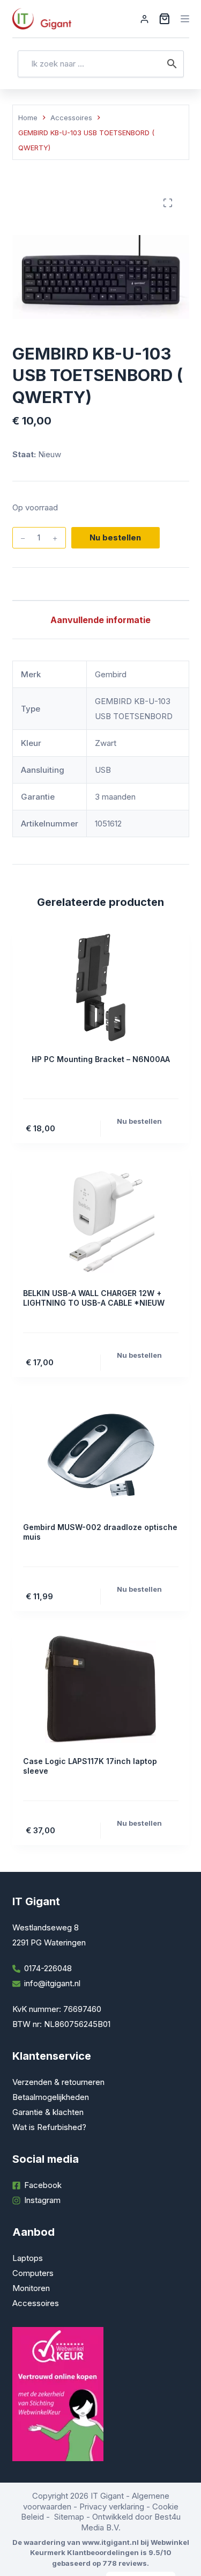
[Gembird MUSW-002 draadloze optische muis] (101, 1455)
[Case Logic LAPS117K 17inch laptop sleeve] (101, 1689)
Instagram (42, 2200)
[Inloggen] (144, 19)
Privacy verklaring (112, 2507)
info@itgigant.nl (52, 1983)
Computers (33, 2273)
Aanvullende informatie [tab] (100, 620)
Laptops (28, 2258)
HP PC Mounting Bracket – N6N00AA (101, 1059)
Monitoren (31, 2288)
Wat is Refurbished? (49, 2127)
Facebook (43, 2185)
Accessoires (36, 2303)
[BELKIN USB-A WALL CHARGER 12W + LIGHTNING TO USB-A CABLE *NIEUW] (101, 1221)
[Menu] (185, 19)
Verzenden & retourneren (58, 2082)
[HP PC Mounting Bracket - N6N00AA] (101, 987)
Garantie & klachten (48, 2112)
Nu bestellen (115, 537)
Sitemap (69, 2517)
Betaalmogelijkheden (51, 2097)
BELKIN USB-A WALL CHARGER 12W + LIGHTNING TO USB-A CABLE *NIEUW (94, 1298)
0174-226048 (48, 1968)
